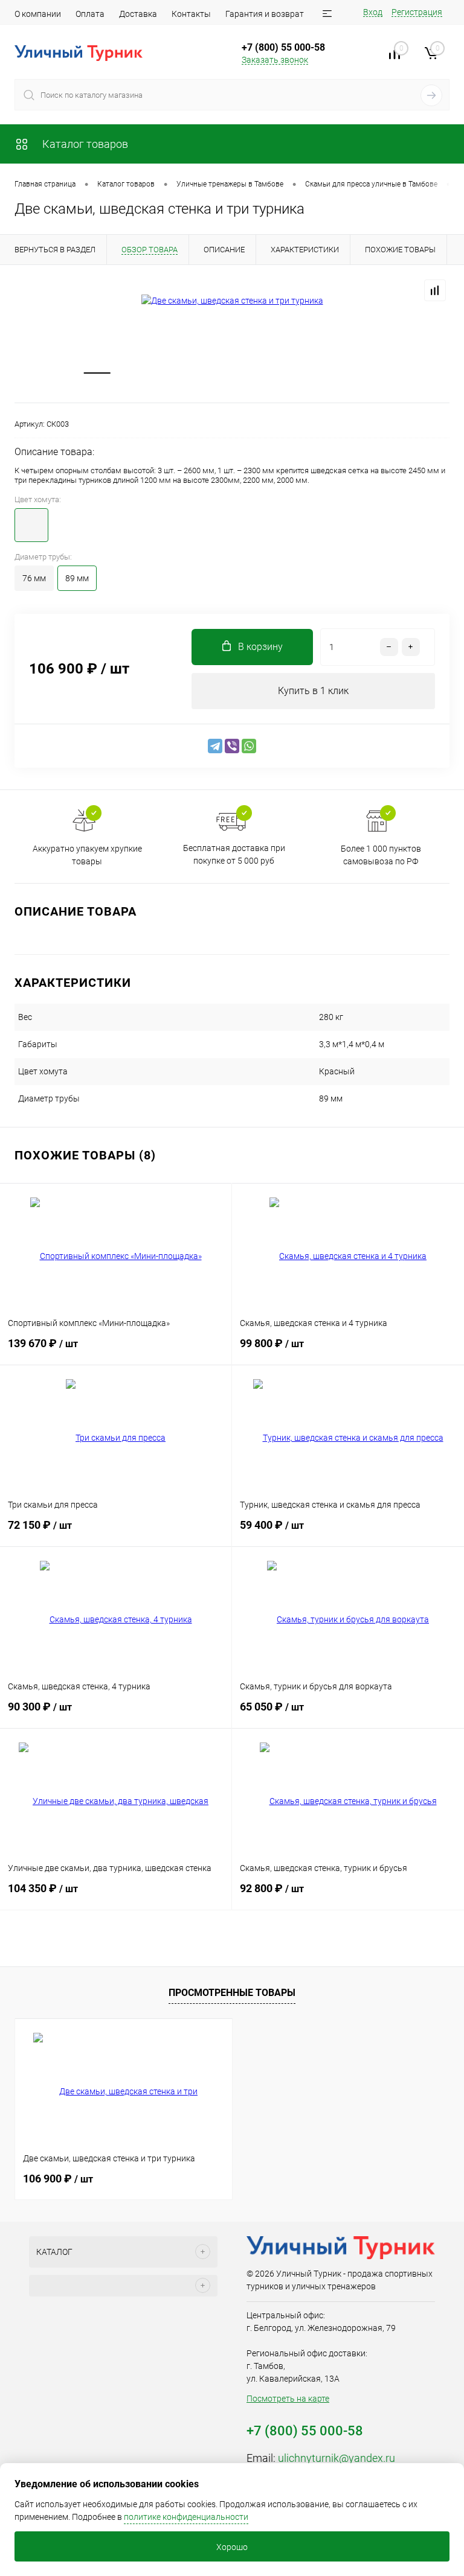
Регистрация (417, 12)
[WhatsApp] (249, 746)
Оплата (90, 14)
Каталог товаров (84, 144)
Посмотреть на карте (288, 2399)
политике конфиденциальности (186, 2517)
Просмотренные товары (232, 1993)
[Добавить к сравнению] (435, 290)
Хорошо (232, 2547)
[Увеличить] (232, 301)
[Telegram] (215, 746)
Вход (373, 12)
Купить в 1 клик (313, 691)
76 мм (34, 578)
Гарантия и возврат (265, 14)
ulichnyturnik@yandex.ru (337, 2458)
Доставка (138, 14)
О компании (38, 14)
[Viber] (232, 746)
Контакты (191, 14)
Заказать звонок (275, 60)
